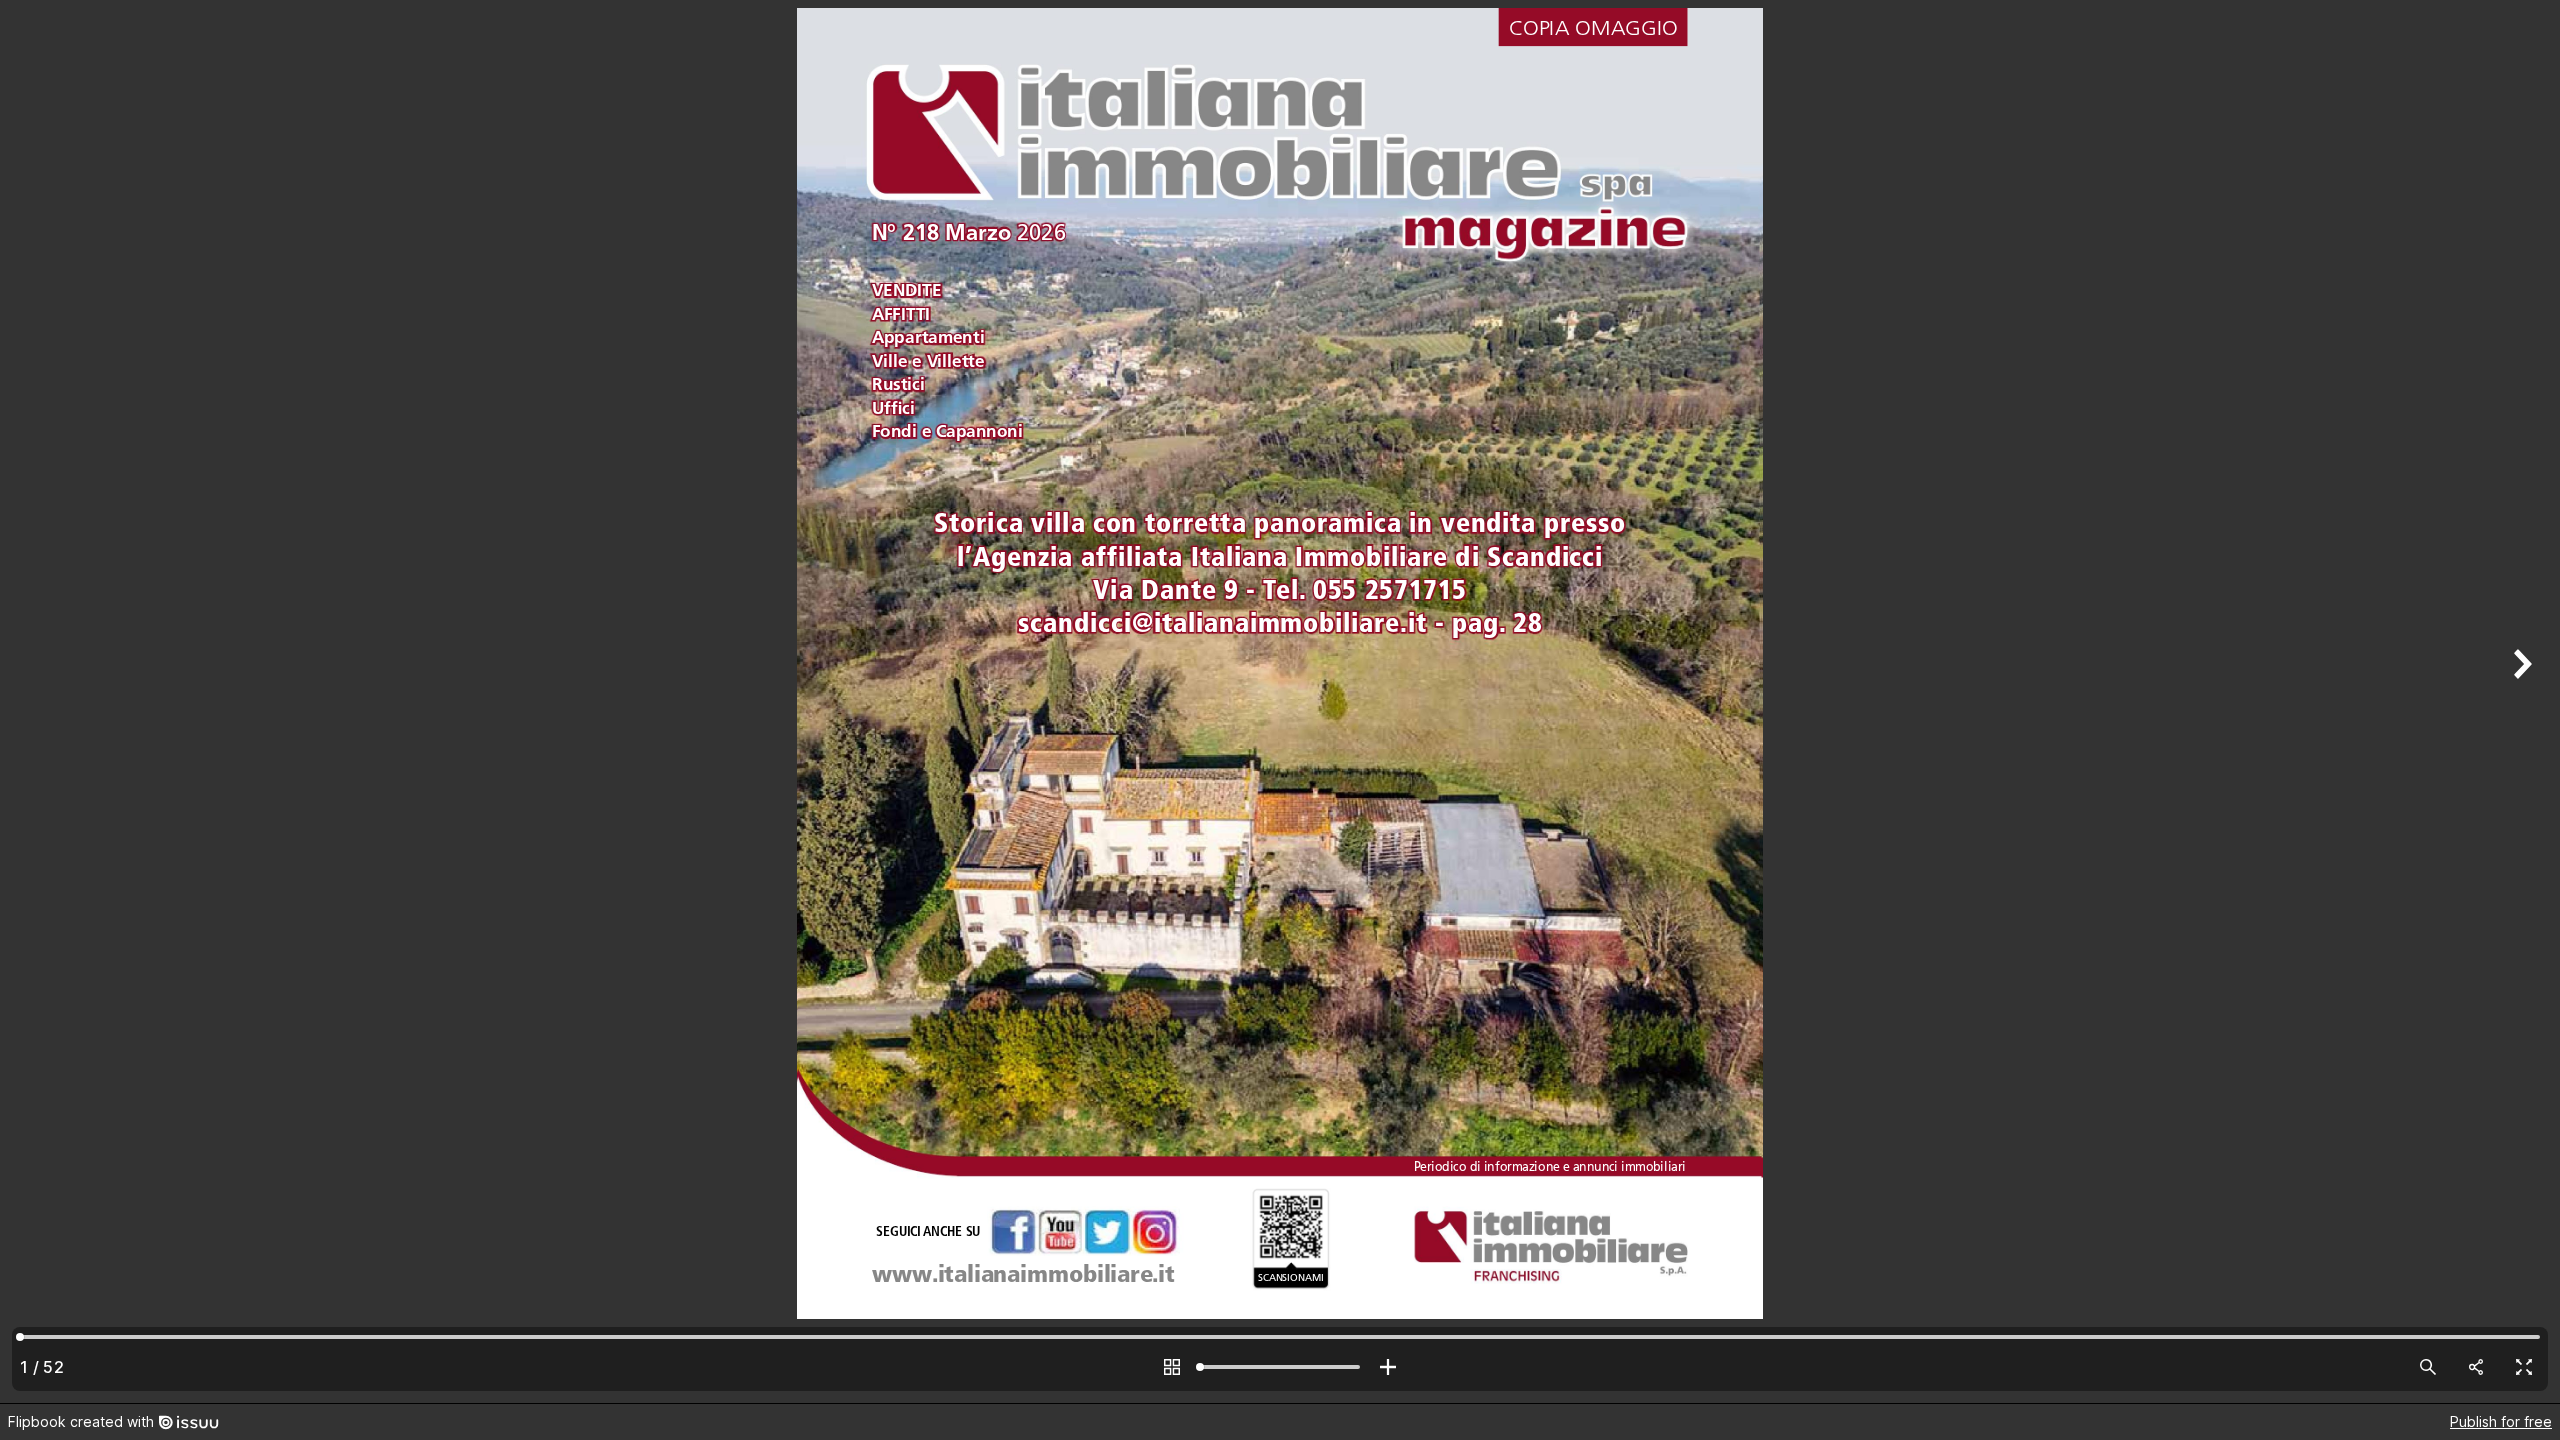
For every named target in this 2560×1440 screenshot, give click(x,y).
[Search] (2428, 1367)
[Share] (2476, 1367)
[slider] (1280, 1367)
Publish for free (2501, 1421)
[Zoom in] (1388, 1367)
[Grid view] (1172, 1367)
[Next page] (2520, 701)
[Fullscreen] (2524, 1367)
